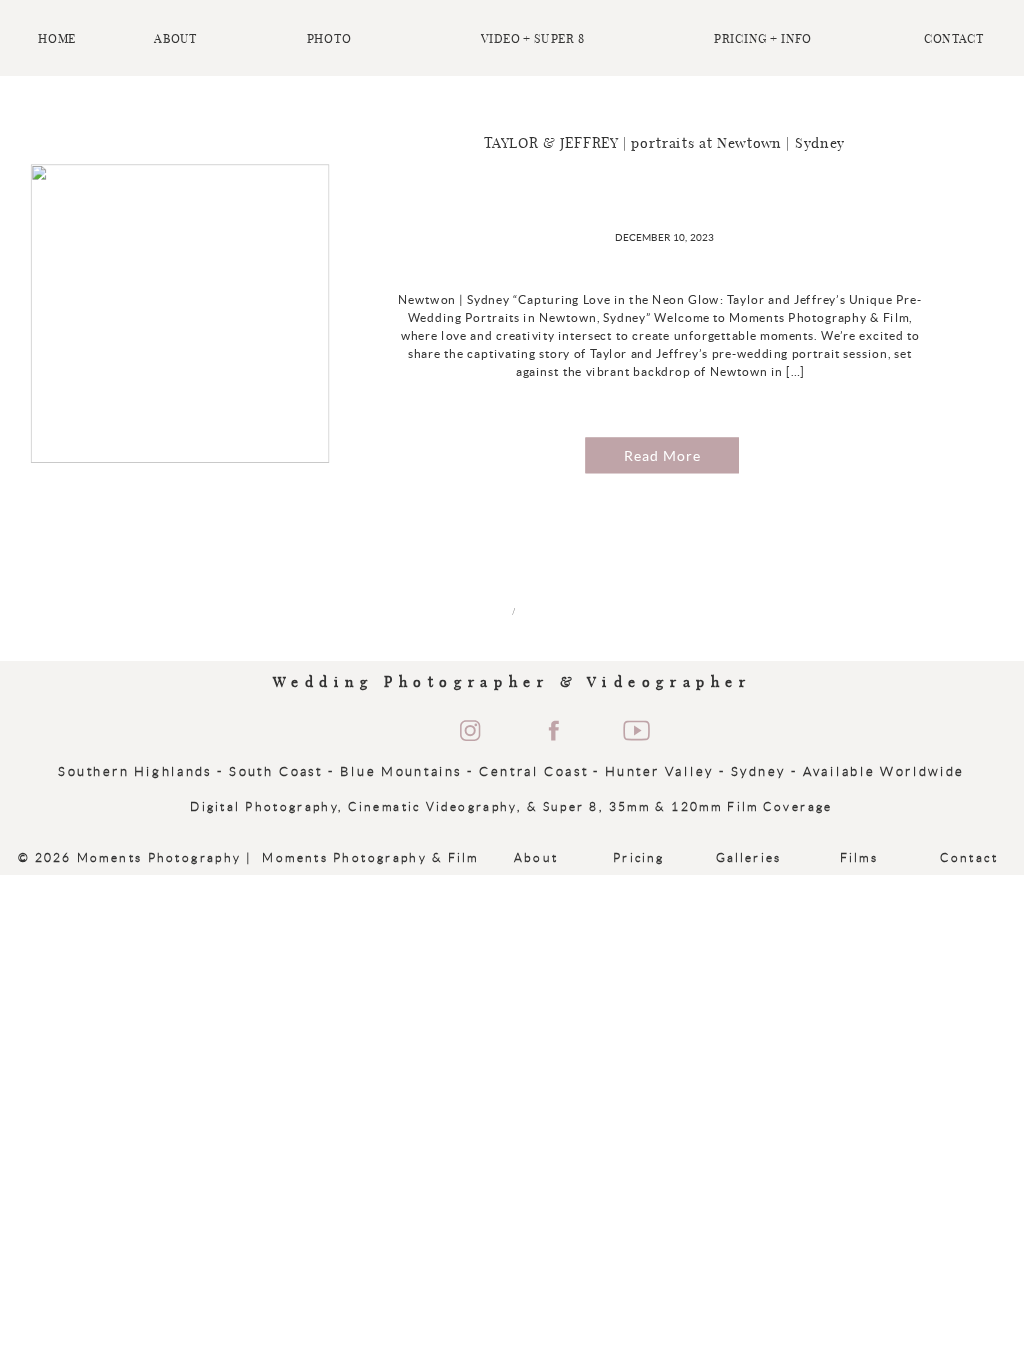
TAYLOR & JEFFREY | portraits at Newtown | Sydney (665, 144)
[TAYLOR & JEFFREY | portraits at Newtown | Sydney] (180, 314)
